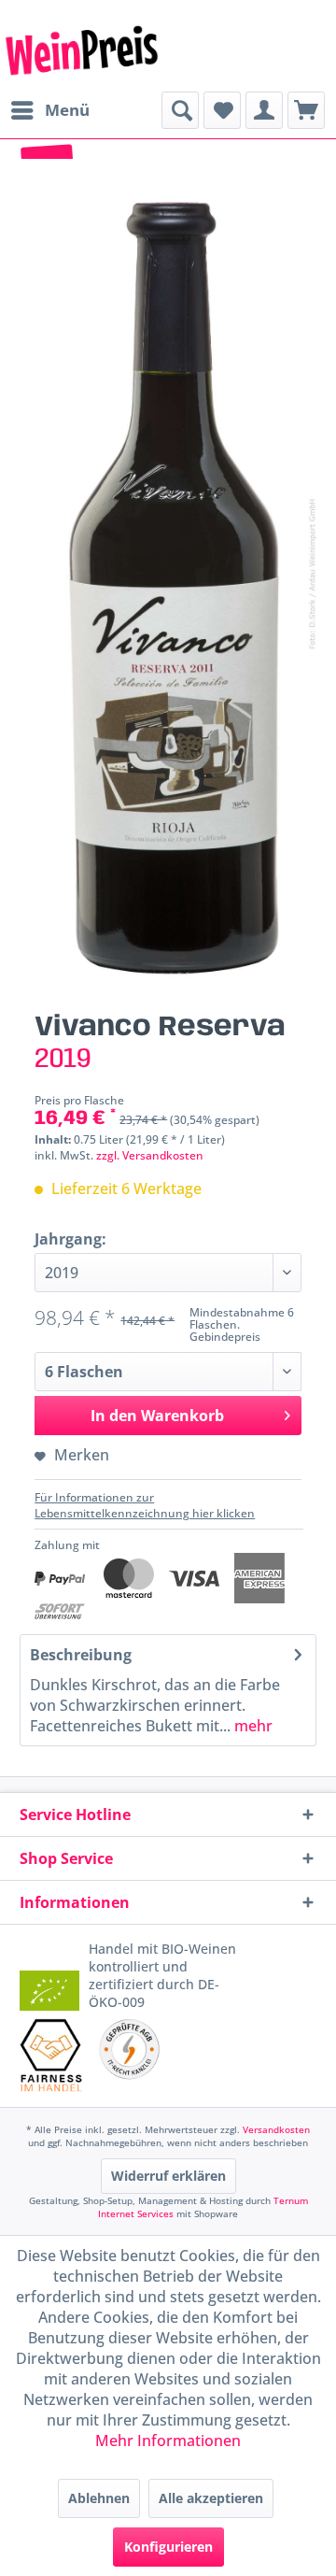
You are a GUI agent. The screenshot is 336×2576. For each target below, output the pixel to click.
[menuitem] (49, 110)
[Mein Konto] (264, 110)
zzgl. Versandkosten (150, 1155)
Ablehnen (99, 2498)
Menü (67, 110)
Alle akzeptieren (211, 2498)
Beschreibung (81, 1655)
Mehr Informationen (168, 2441)
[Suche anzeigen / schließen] (180, 110)
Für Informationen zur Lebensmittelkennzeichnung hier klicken (145, 1505)
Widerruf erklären (168, 2176)
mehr (252, 1726)
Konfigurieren (168, 2547)
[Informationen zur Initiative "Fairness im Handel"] (51, 2055)
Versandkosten (276, 2129)
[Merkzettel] (222, 110)
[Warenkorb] (306, 110)
